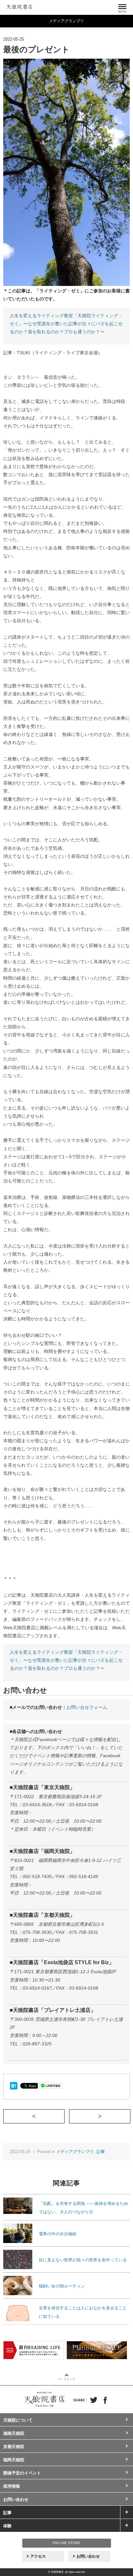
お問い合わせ (16, 2499)
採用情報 (12, 2486)
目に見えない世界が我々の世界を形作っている (83, 2260)
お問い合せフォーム (87, 1707)
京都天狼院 (14, 2447)
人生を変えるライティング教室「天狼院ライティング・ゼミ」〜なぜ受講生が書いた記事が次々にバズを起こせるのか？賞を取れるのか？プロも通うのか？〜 (66, 324)
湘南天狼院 (14, 2433)
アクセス (38, 2556)
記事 (101, 2152)
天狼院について (18, 2420)
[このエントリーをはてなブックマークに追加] (14, 2085)
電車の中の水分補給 (58, 2234)
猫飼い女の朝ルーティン (62, 2286)
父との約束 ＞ (130, 2116)
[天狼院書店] (19, 6)
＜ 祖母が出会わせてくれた (64, 2116)
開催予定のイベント (22, 2473)
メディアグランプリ (75, 2152)
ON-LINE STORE (66, 2543)
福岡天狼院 (14, 2460)
